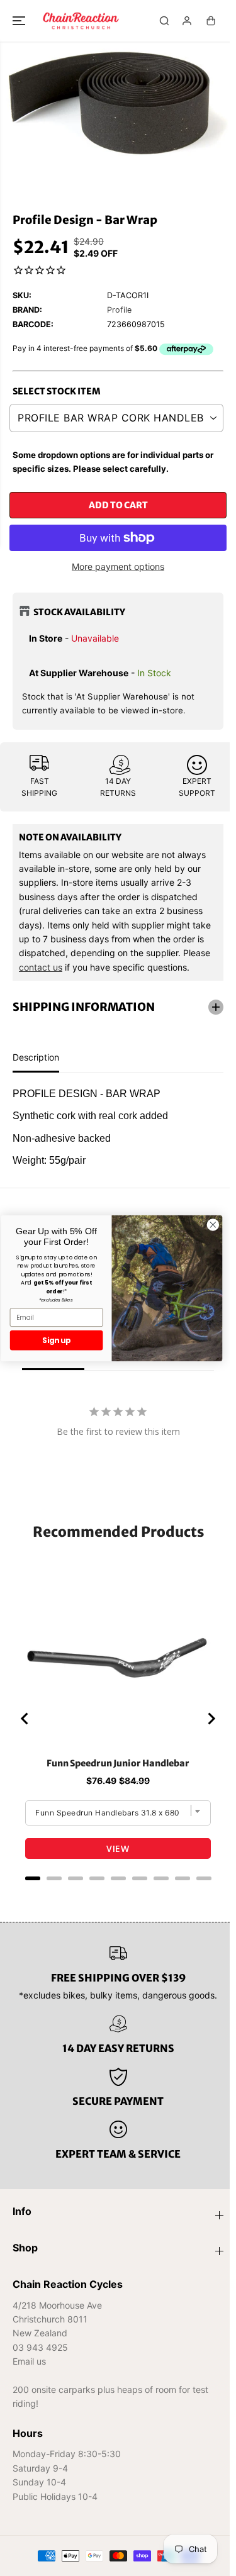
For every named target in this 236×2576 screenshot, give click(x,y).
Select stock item (57, 391)
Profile (119, 310)
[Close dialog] (213, 1224)
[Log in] (187, 21)
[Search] (164, 21)
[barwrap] (118, 105)
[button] (20, 21)
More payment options (118, 566)
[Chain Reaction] (81, 21)
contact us (41, 967)
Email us (29, 2361)
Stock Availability (79, 612)
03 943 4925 (40, 2347)
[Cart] (211, 21)
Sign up (56, 1340)
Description (36, 1054)
